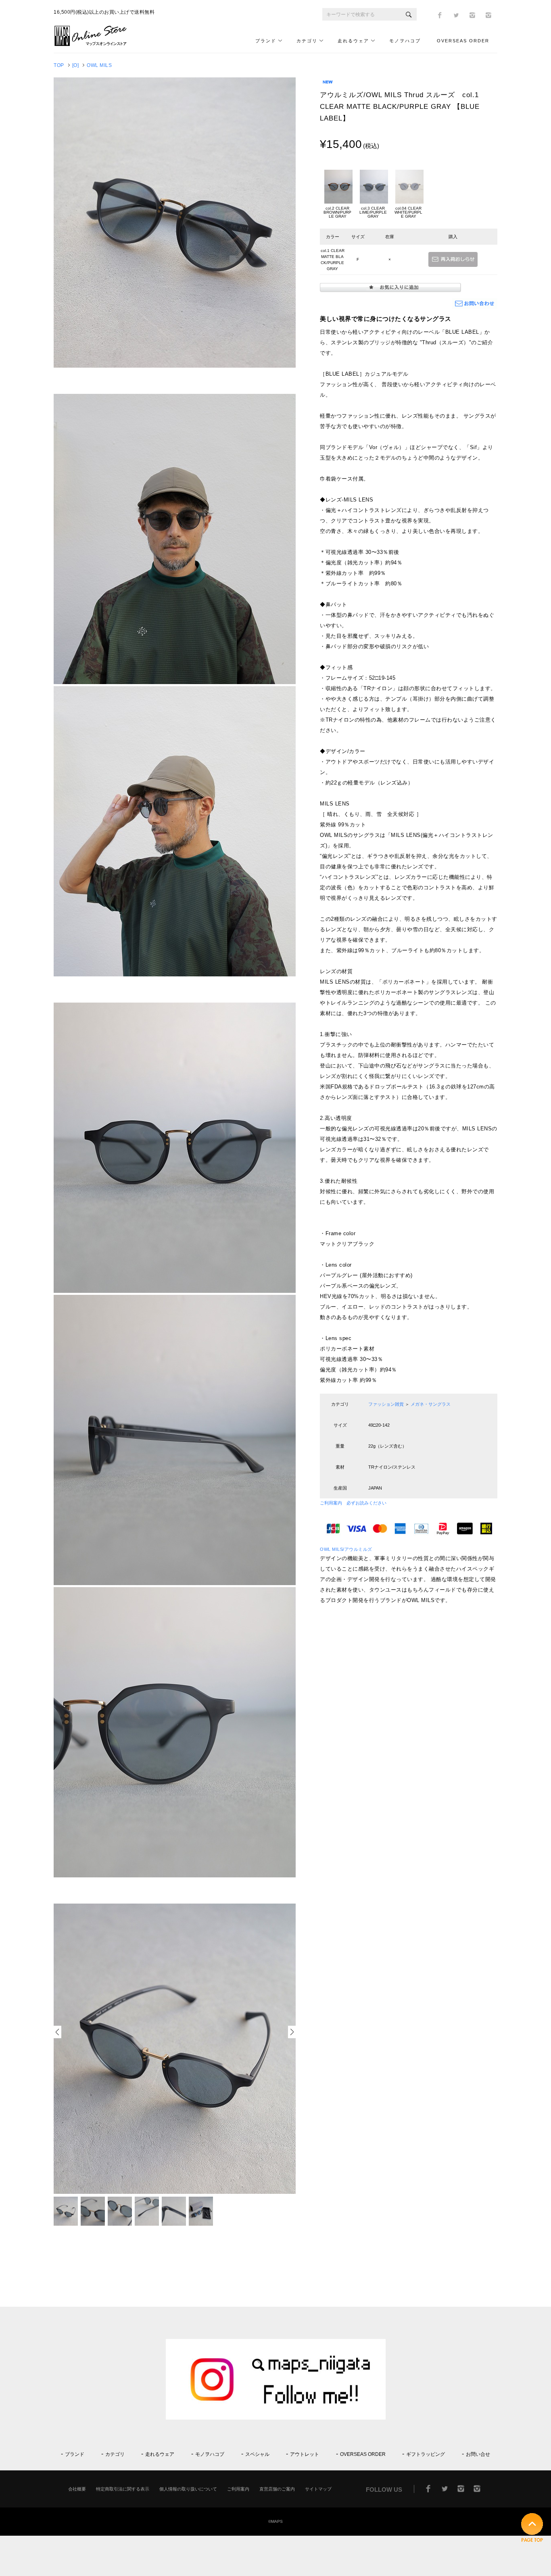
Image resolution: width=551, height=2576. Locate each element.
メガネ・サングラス (431, 1404)
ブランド (266, 41)
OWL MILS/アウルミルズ (346, 1549)
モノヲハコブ (405, 41)
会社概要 (77, 2489)
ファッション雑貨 (386, 1404)
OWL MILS (99, 65)
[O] (76, 65)
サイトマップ (318, 2489)
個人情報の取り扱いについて (188, 2489)
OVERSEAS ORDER (463, 41)
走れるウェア (353, 41)
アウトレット (305, 2454)
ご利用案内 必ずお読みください (353, 1503)
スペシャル (257, 2454)
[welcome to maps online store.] (94, 45)
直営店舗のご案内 (277, 2489)
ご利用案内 (238, 2489)
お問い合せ (478, 2454)
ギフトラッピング (426, 2454)
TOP (59, 65)
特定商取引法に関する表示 (123, 2489)
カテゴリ (307, 41)
